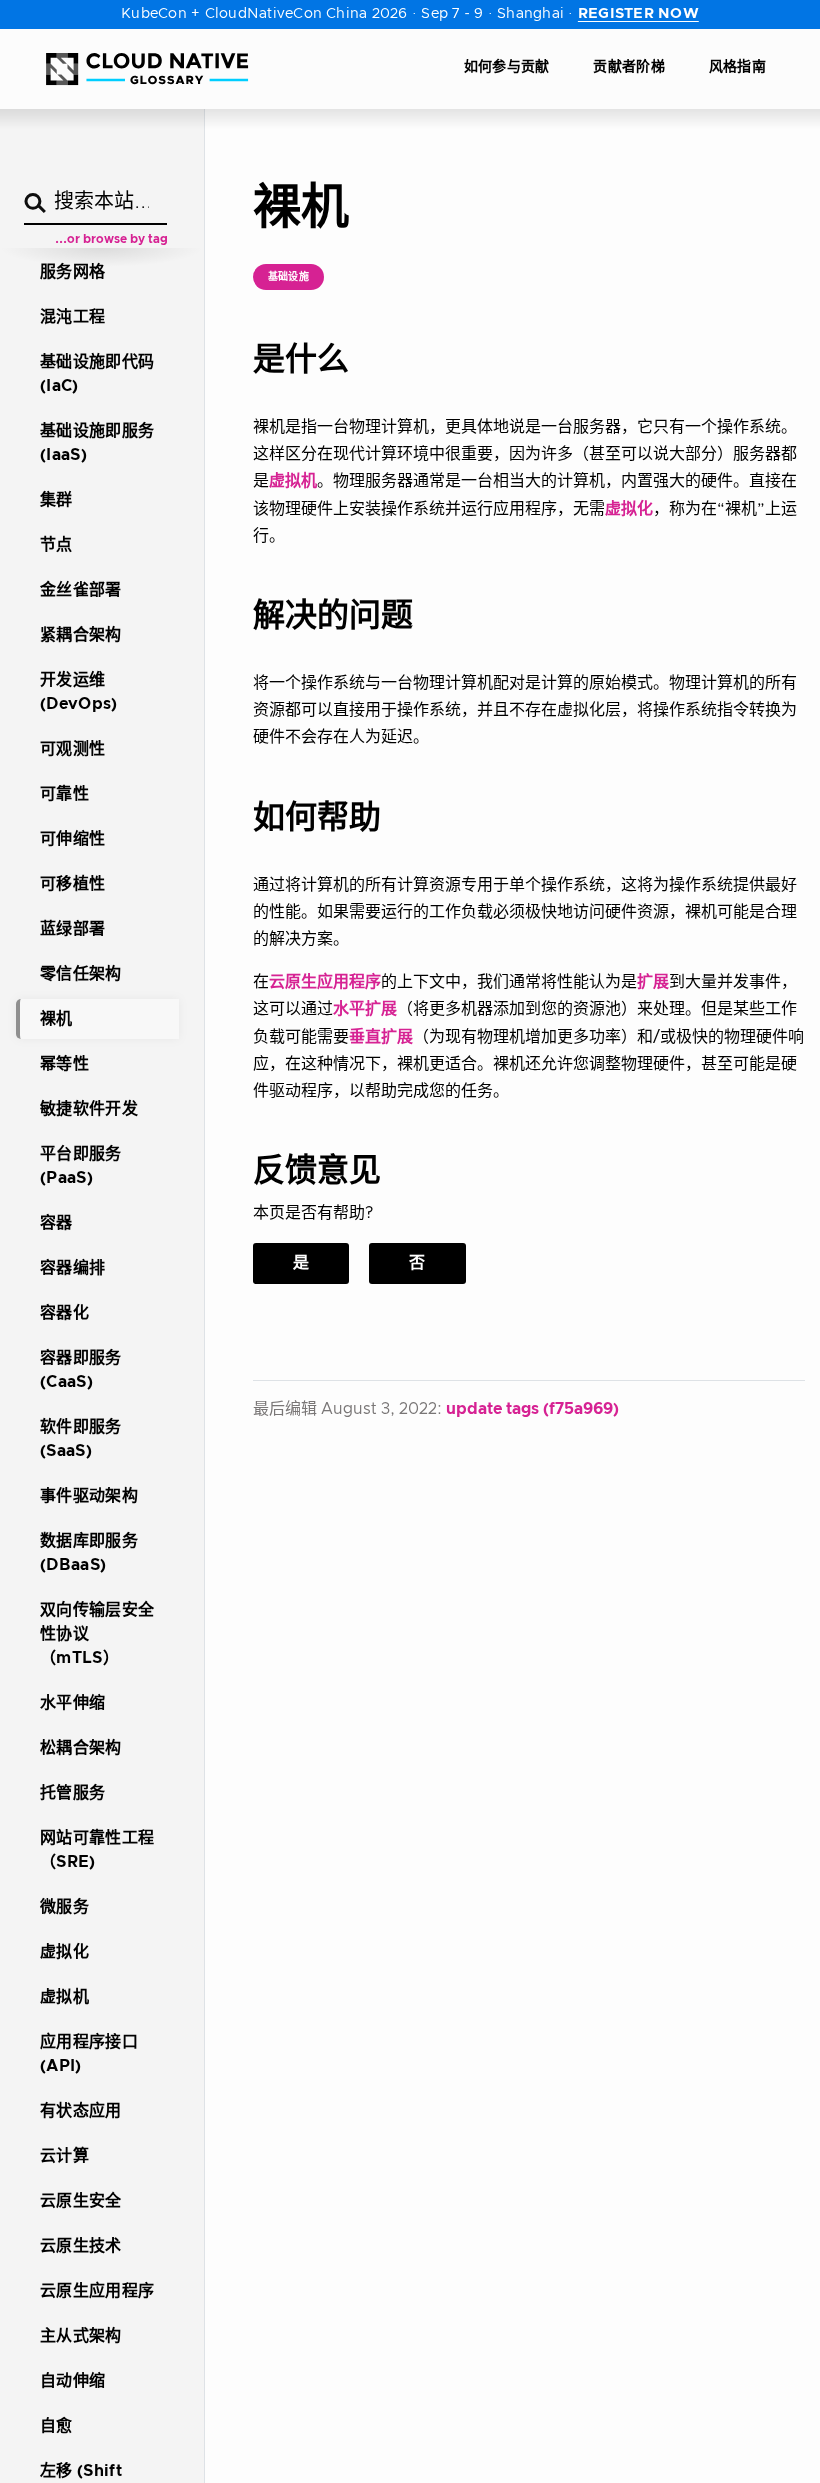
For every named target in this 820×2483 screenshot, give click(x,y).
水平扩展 (365, 1009)
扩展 (653, 982)
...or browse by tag (111, 239)
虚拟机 (293, 481)
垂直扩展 (381, 1037)
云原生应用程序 (325, 982)
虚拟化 (629, 509)
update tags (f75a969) (532, 1409)
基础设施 (288, 277)
